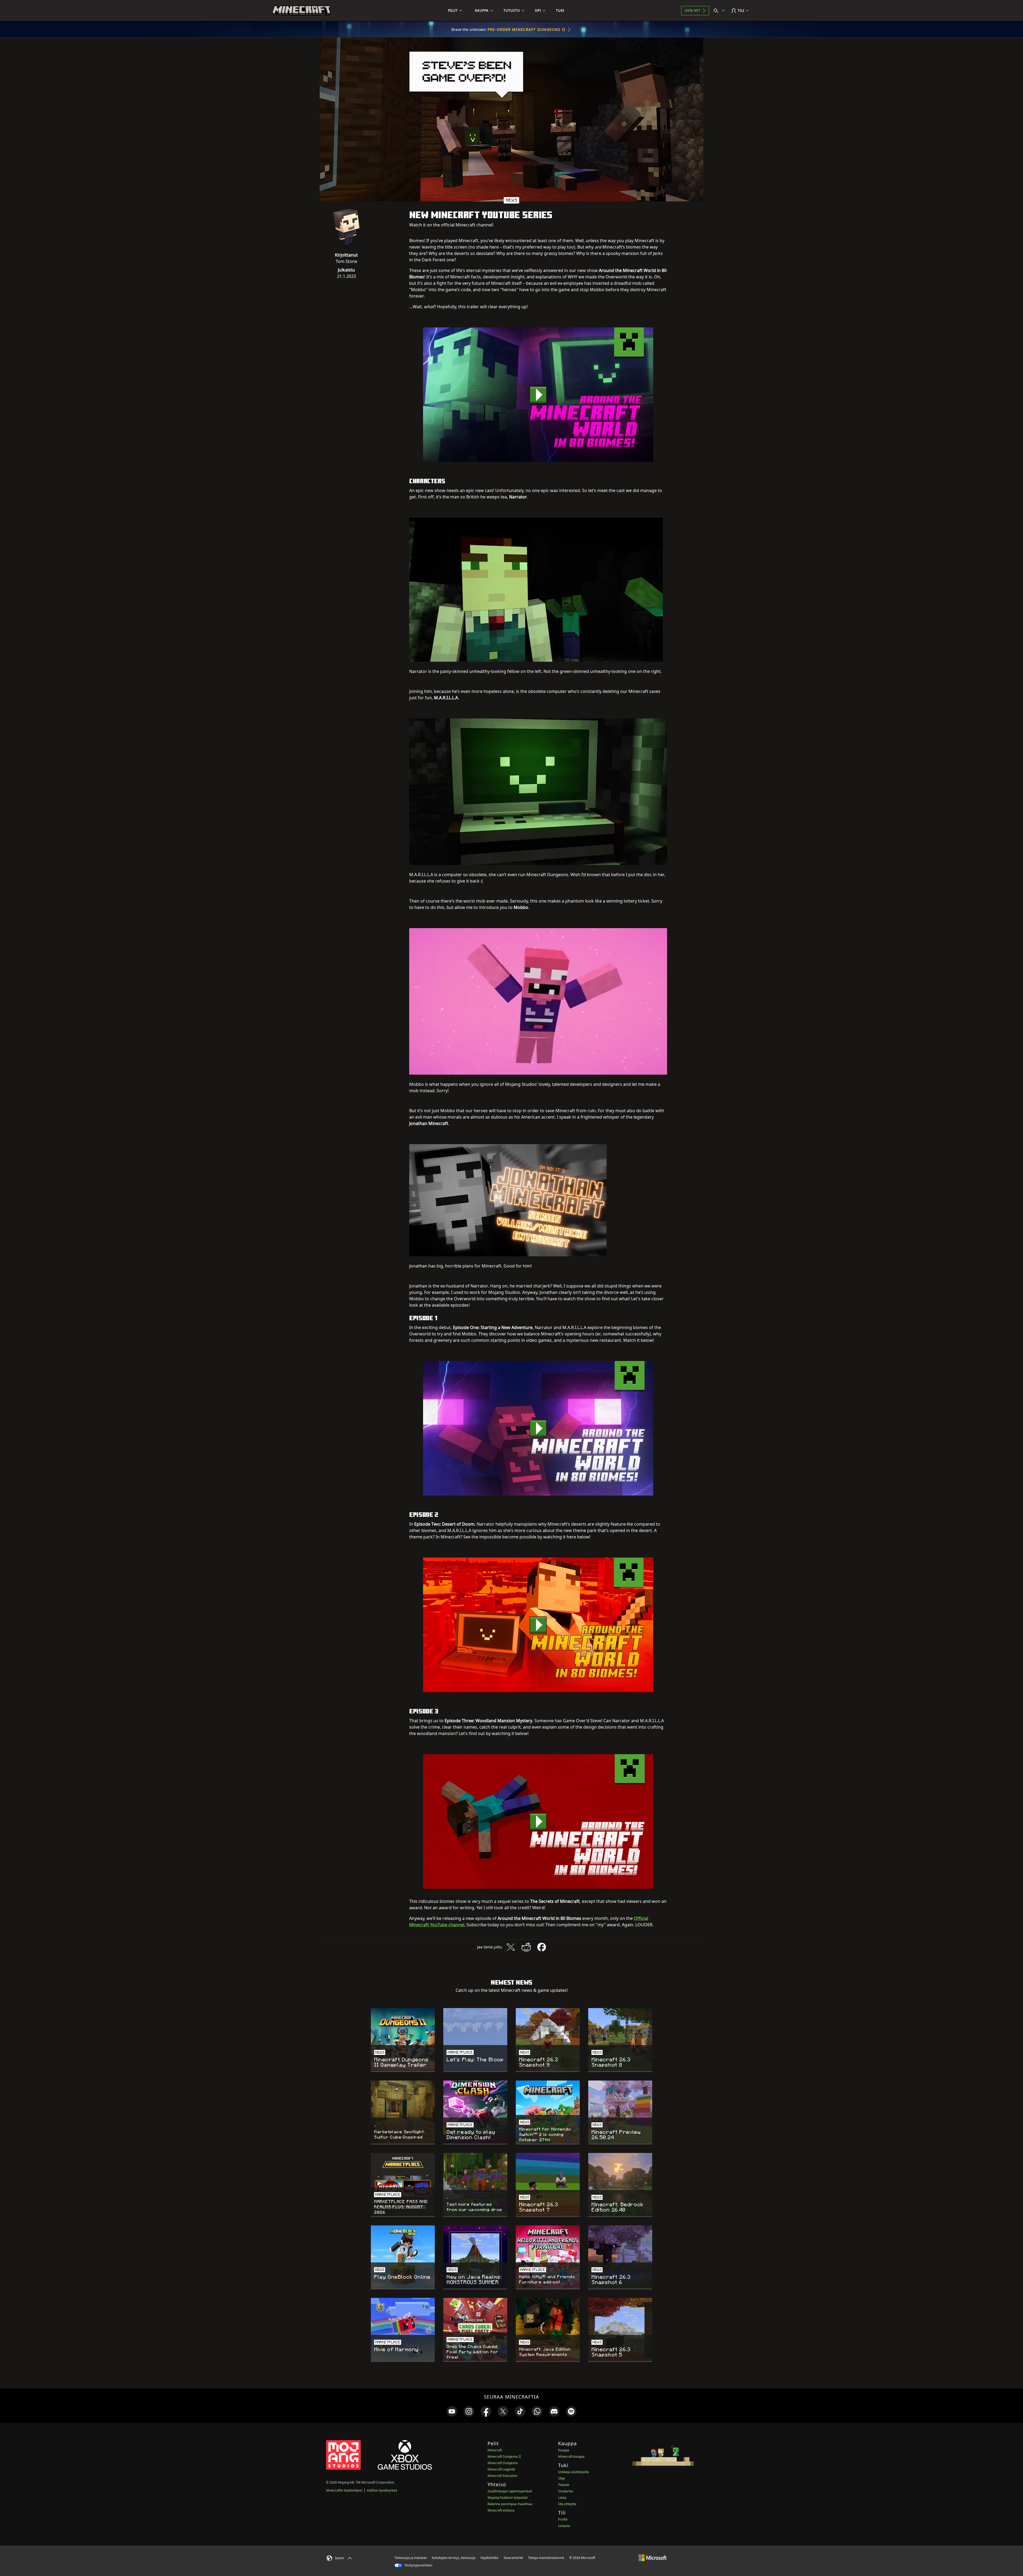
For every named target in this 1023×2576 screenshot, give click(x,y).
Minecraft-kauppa (571, 2457)
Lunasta (564, 2526)
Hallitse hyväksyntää (382, 2490)
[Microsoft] (653, 2558)
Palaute (564, 2485)
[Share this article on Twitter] (511, 1947)
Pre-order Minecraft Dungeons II (526, 29)
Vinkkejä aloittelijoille (574, 2472)
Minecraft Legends (501, 2469)
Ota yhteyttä (567, 2504)
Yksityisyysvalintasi (418, 2565)
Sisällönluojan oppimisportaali (510, 2491)
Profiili (563, 2519)
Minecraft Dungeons (503, 2463)
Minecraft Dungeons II (504, 2457)
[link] (452, 2411)
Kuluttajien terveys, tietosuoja (454, 2558)
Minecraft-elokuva (501, 2510)
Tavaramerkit (513, 2558)
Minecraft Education (502, 2476)
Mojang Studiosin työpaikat (508, 2498)
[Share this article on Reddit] (526, 1947)
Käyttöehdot (490, 2558)
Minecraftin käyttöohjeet (344, 2490)
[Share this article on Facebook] (542, 1947)
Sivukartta (566, 2491)
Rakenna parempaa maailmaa (510, 2504)
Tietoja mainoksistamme (546, 2558)
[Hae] (720, 11)
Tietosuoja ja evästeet (411, 2558)
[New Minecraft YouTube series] (538, 395)
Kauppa (564, 2450)
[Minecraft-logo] (301, 11)
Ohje (562, 2478)
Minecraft (495, 2450)
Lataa (562, 2498)
